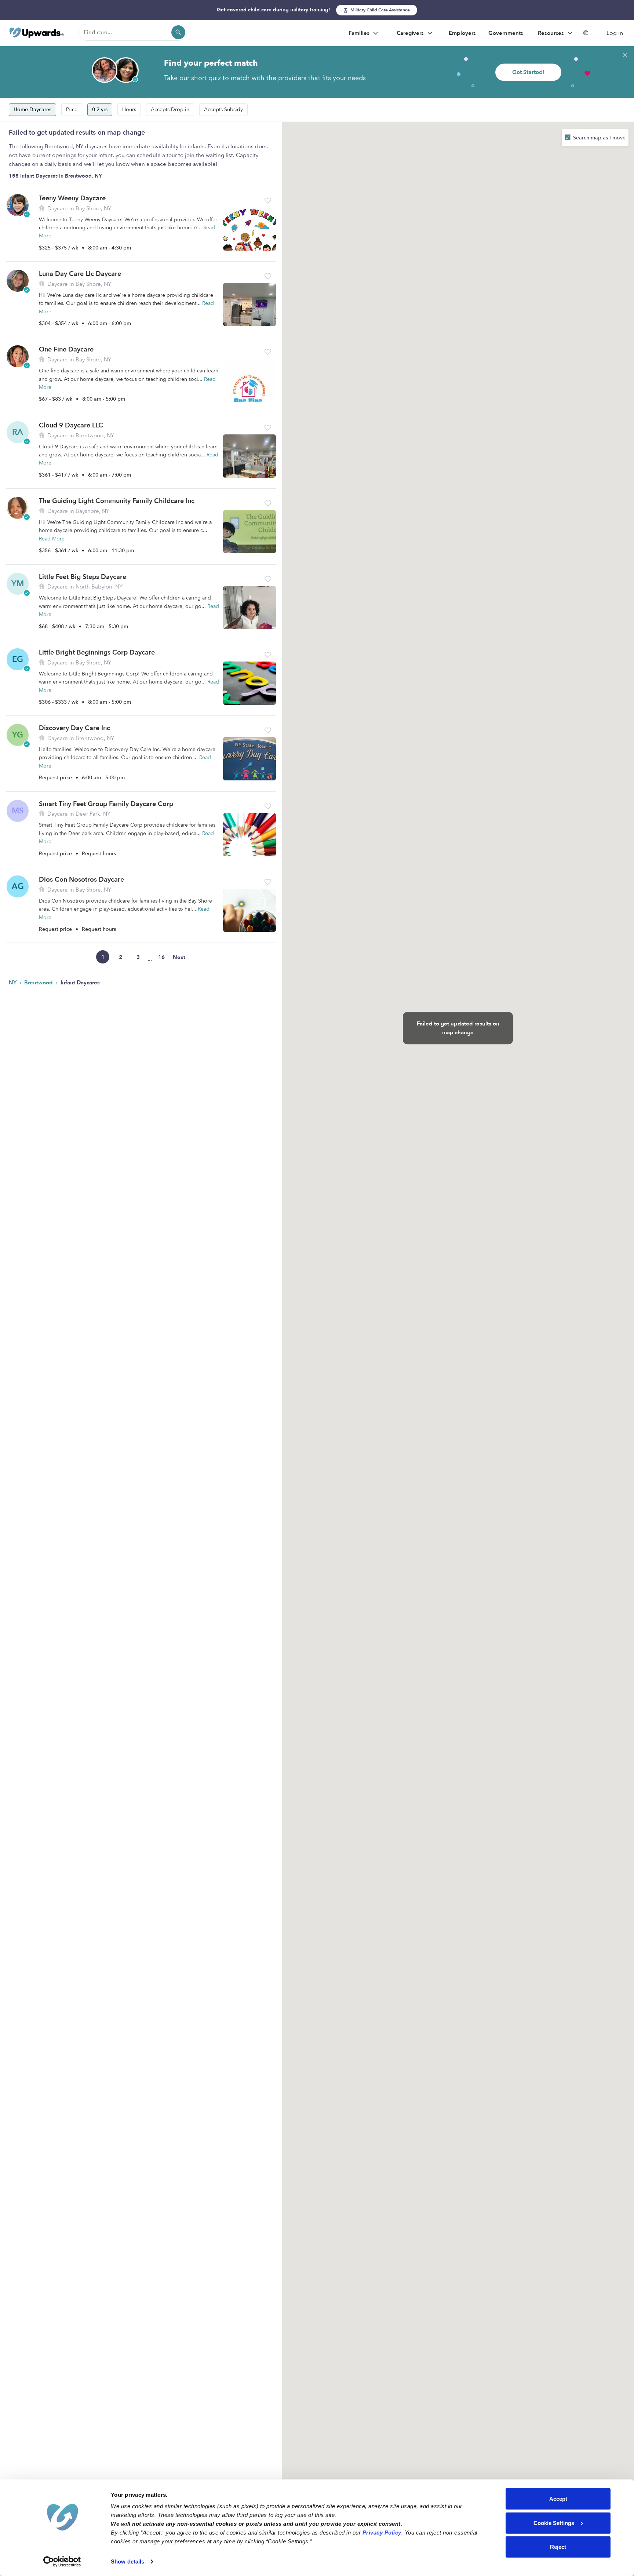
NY (13, 983)
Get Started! (528, 72)
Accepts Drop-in (170, 110)
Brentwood (39, 983)
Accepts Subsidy (223, 110)
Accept (558, 2499)
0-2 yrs (100, 110)
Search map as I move (599, 138)
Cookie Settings (554, 2523)
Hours (129, 110)
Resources (552, 33)
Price (72, 110)
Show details (127, 2562)
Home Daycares (32, 110)
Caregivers (411, 33)
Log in (615, 33)
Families (360, 33)
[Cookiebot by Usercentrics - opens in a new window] (62, 2562)
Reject (558, 2547)
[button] (268, 201)
